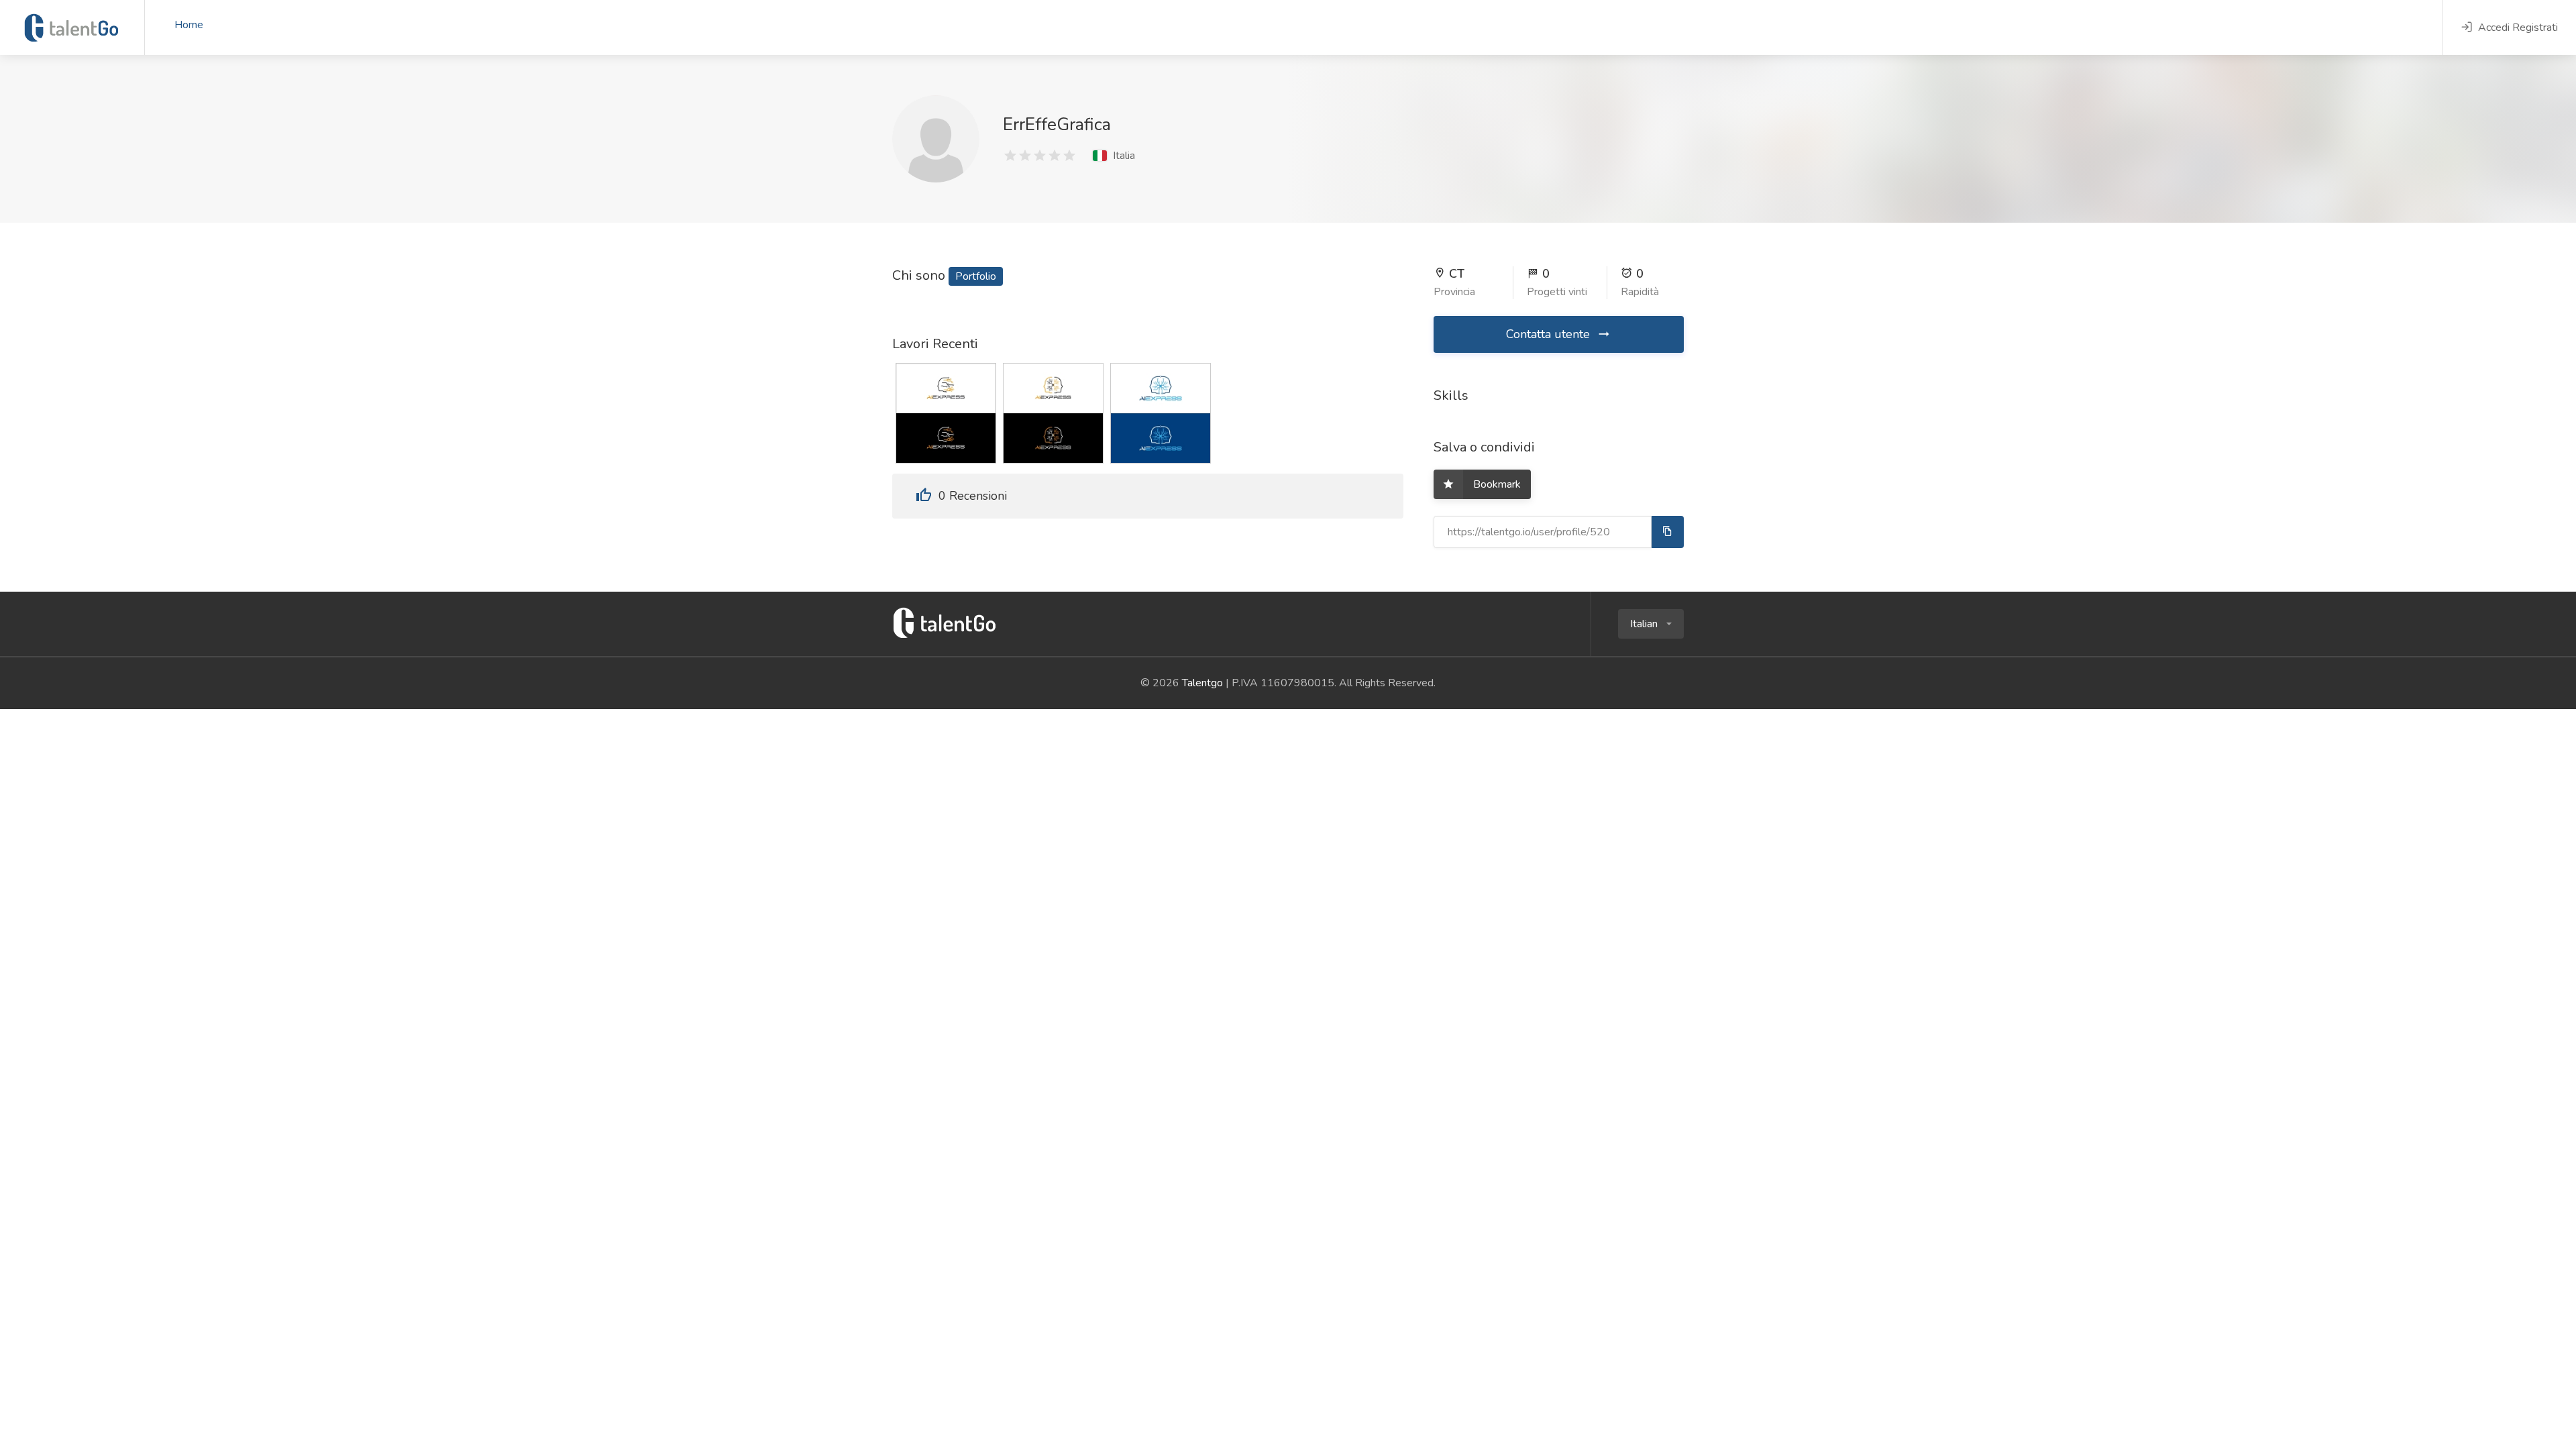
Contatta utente (1550, 334)
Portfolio (976, 276)
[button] (1651, 624)
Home (189, 25)
